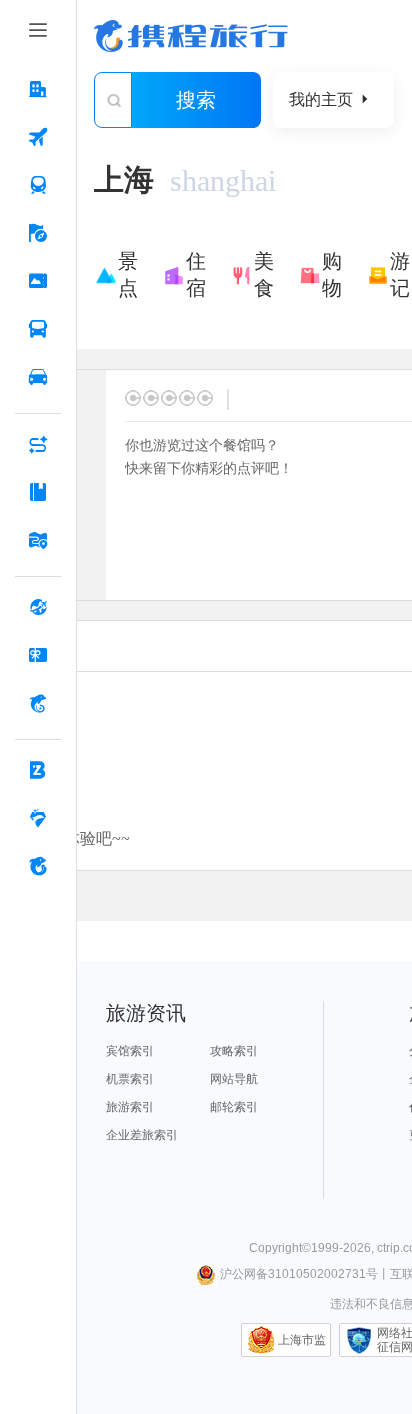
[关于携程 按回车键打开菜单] (38, 866)
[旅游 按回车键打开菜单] (38, 233)
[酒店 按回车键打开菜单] (38, 89)
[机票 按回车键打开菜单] (38, 137)
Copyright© (280, 1248)
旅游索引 (130, 1107)
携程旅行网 (191, 36)
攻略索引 (234, 1051)
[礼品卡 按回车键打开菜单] (38, 655)
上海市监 (302, 1340)
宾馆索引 (130, 1051)
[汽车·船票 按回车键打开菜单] (38, 329)
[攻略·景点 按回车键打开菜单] (38, 492)
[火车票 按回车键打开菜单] (38, 185)
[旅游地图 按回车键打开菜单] (38, 540)
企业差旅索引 (142, 1135)
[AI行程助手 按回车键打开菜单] (38, 444)
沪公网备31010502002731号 (299, 1274)
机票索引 (130, 1079)
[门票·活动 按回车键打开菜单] (38, 281)
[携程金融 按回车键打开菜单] (38, 703)
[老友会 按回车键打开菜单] (38, 818)
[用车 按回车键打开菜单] (38, 377)
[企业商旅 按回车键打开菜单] (38, 770)
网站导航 (234, 1079)
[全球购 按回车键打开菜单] (38, 607)
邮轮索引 (234, 1107)
